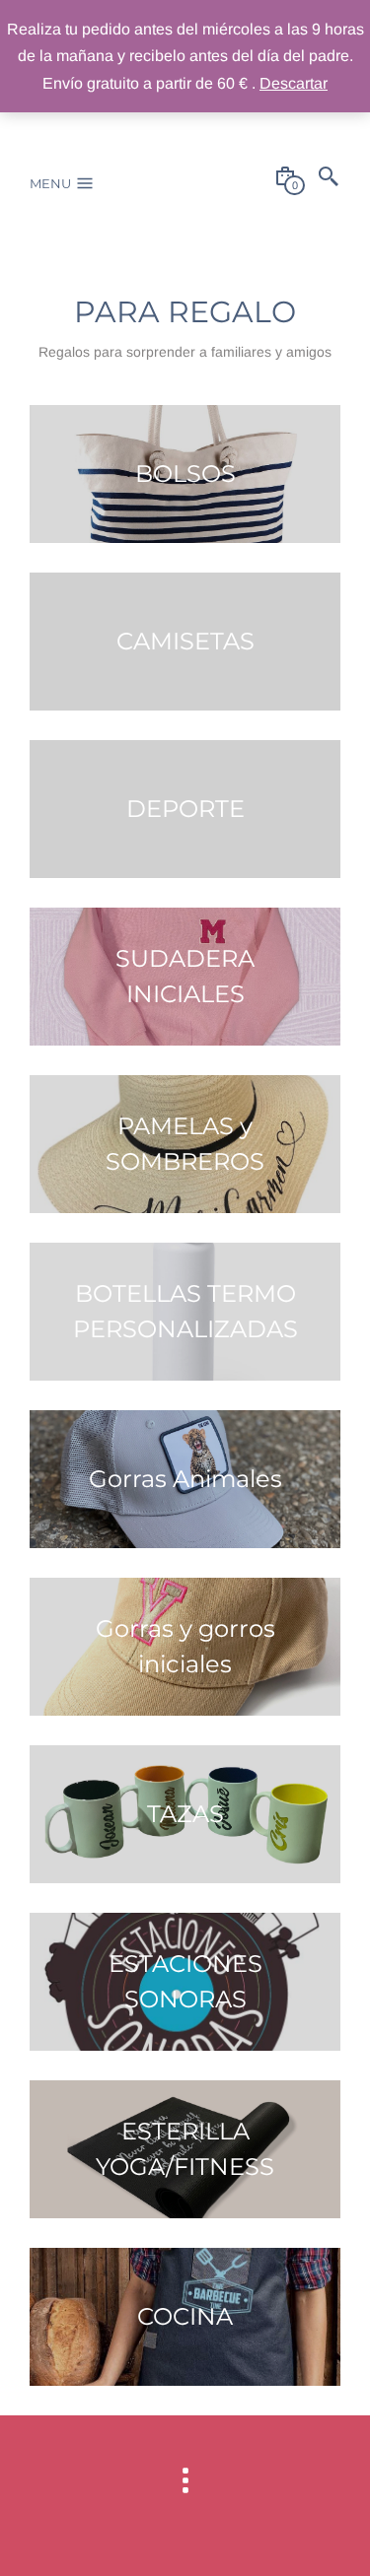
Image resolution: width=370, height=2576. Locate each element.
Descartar (294, 83)
